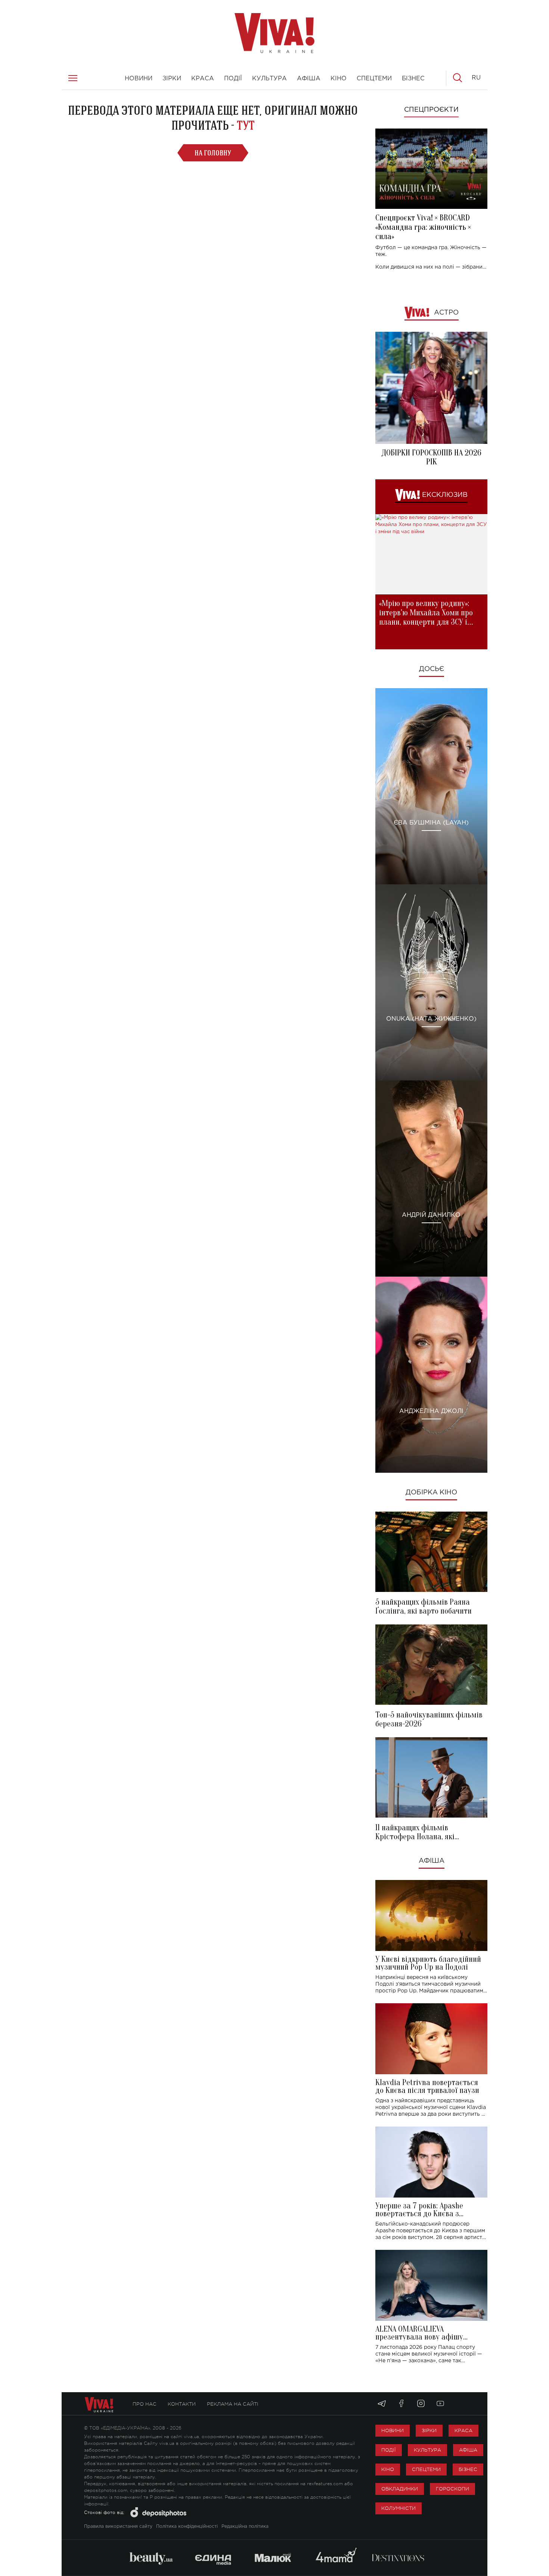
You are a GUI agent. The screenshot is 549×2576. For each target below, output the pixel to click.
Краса (463, 2430)
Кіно (388, 2469)
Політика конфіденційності (187, 2526)
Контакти (182, 2404)
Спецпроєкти (431, 110)
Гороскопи (452, 2489)
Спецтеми (426, 2469)
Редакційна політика (245, 2526)
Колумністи (398, 2508)
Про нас (145, 2404)
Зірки (429, 2430)
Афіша (432, 1861)
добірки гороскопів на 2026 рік (431, 457)
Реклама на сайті (233, 2404)
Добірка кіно (431, 1493)
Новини (393, 2430)
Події (389, 2450)
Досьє (432, 669)
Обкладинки (400, 2489)
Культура (427, 2450)
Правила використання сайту (118, 2526)
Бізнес (468, 2469)
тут (246, 125)
